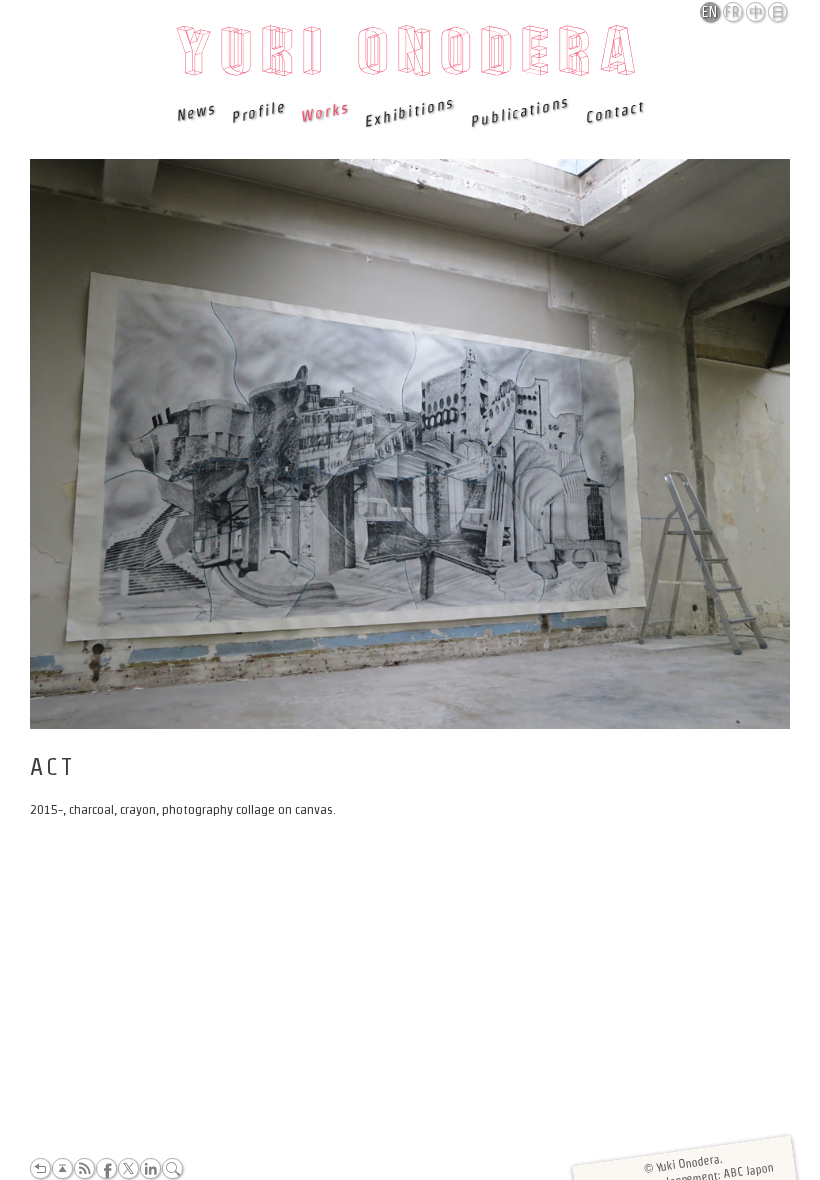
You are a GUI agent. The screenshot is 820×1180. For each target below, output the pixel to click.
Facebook (106, 1168)
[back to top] (62, 1168)
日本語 (778, 13)
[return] (40, 1168)
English (711, 12)
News (195, 111)
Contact (613, 111)
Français (734, 12)
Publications (519, 112)
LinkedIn (150, 1168)
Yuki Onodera (410, 57)
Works (323, 111)
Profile (256, 112)
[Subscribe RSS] (84, 1168)
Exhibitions (409, 112)
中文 (756, 13)
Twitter (128, 1168)
